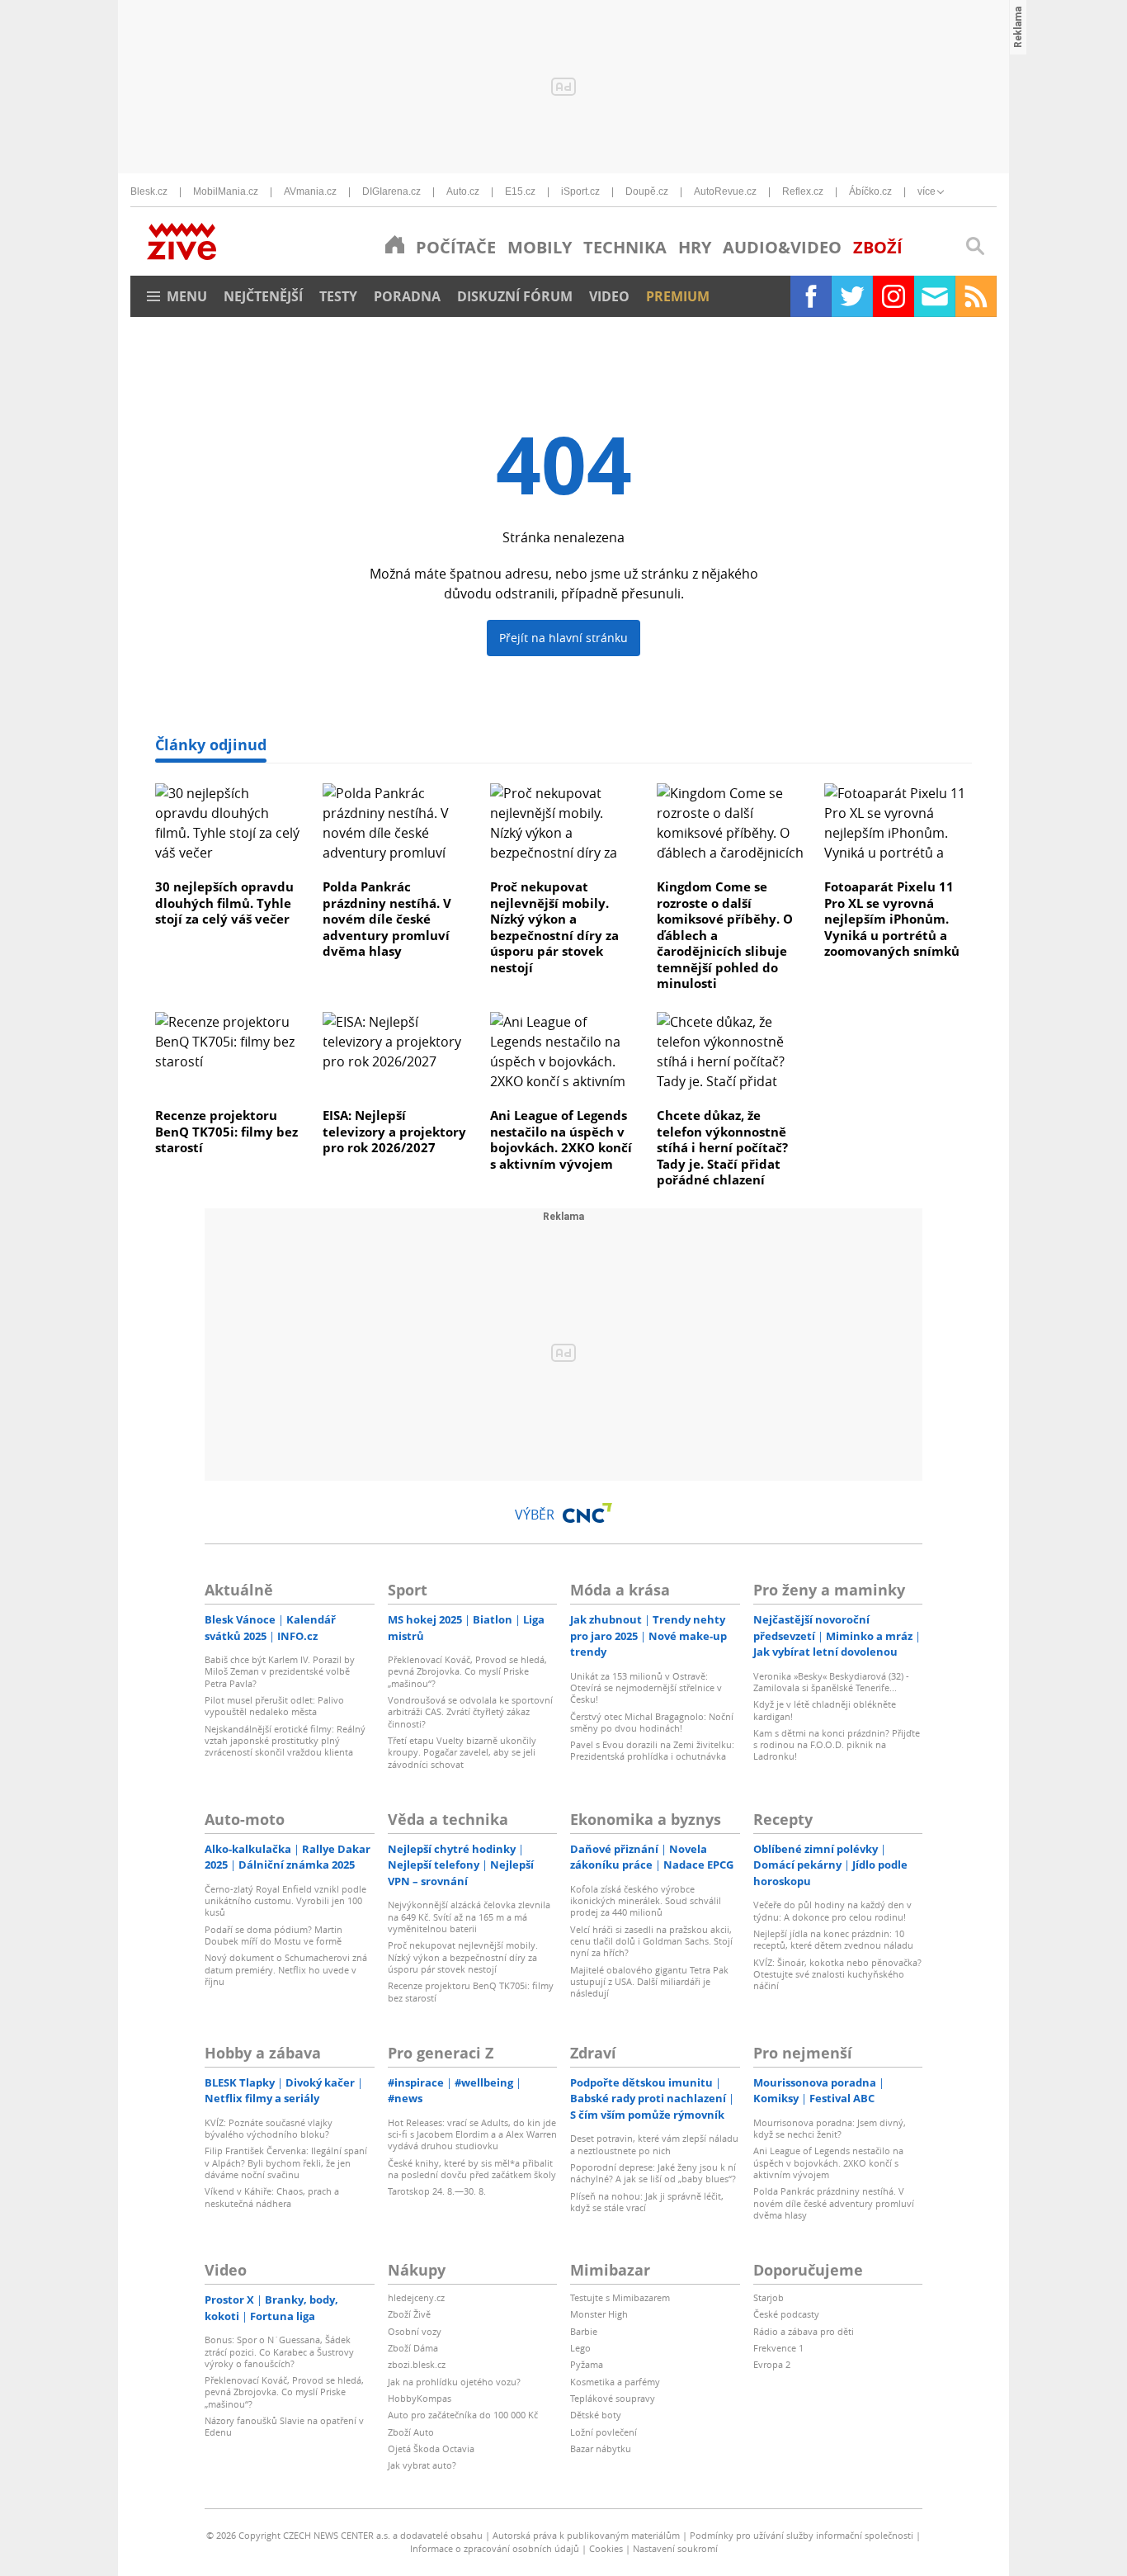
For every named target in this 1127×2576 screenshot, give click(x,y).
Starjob (769, 2297)
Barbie (584, 2331)
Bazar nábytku (601, 2448)
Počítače (456, 247)
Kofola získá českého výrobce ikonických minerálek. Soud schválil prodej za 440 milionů (646, 1901)
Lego (580, 2348)
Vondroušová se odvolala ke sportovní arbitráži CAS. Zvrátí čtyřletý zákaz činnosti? (470, 1712)
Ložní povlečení (604, 2432)
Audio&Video (782, 247)
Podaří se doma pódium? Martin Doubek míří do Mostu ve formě (273, 1935)
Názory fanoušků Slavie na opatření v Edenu (284, 2426)
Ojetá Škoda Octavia (431, 2448)
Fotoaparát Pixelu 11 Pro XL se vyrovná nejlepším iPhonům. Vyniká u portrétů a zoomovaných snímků (892, 919)
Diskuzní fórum (515, 296)
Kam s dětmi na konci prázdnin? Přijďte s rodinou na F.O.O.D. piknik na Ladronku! (837, 1745)
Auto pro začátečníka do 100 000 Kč (463, 2415)
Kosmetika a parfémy (615, 2382)
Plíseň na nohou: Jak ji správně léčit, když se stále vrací (647, 2202)
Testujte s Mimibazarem (620, 2297)
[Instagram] (894, 296)
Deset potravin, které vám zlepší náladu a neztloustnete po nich (654, 2144)
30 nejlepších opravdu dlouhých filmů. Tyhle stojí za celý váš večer (224, 903)
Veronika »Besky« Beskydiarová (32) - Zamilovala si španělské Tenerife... (831, 1682)
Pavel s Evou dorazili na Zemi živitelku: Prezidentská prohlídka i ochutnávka (652, 1750)
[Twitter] (852, 296)
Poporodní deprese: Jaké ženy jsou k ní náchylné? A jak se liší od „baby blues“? (653, 2173)
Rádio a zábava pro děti (804, 2331)
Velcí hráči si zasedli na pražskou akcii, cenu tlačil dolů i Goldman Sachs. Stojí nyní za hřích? (651, 1941)
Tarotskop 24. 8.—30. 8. (437, 2191)
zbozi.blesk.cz (417, 2364)
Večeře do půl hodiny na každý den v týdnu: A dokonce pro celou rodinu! (832, 1910)
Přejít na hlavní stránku (563, 638)
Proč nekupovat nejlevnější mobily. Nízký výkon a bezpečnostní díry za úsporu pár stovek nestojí (554, 927)
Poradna (407, 296)
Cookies (606, 2548)
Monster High (599, 2314)
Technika (625, 247)
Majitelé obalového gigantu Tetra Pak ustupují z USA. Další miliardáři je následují (649, 1982)
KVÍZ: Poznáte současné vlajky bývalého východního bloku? (269, 2128)
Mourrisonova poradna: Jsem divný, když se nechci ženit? (830, 2128)
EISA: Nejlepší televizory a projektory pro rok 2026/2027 (394, 1131)
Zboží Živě (409, 2314)
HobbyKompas (420, 2398)
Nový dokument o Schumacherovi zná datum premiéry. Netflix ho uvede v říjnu (286, 1969)
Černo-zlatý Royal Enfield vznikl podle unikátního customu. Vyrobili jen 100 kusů (285, 1901)
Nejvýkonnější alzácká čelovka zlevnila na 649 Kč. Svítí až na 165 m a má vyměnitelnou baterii (469, 1917)
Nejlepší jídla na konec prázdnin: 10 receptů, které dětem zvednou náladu (833, 1939)
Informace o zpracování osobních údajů (495, 2548)
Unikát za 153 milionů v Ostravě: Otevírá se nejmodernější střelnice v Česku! (646, 1688)
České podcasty (786, 2314)
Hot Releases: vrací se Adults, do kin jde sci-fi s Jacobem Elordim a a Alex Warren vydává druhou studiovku (472, 2134)
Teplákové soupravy (613, 2398)
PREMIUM (678, 296)
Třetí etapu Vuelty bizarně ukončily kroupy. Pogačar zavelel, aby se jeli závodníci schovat (462, 1752)
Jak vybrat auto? (422, 2465)
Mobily (540, 247)
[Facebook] (811, 296)
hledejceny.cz (416, 2297)
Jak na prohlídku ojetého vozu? (454, 2382)
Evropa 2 (772, 2364)
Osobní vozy (415, 2331)
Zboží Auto (411, 2432)
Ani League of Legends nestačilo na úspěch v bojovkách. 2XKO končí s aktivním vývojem (561, 1139)
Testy (338, 296)
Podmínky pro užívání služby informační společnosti (802, 2535)
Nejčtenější (263, 296)
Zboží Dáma (413, 2348)
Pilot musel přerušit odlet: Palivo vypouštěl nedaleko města (274, 1706)
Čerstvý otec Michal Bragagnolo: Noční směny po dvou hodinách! (652, 1722)
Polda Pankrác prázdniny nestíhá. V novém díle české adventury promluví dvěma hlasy (387, 919)
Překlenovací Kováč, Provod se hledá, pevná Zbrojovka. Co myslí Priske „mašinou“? (467, 1671)
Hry (695, 247)
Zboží (878, 247)
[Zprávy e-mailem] (935, 296)
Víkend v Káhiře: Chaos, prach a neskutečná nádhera (272, 2197)
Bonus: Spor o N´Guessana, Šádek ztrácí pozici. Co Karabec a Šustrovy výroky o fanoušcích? (279, 2351)
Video (609, 296)
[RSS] (976, 296)
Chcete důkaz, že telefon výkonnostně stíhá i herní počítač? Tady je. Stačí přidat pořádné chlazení (722, 1147)
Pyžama (587, 2364)
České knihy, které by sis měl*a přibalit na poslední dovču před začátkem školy (472, 2169)
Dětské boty (596, 2415)
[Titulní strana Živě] (395, 244)
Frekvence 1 (778, 2348)
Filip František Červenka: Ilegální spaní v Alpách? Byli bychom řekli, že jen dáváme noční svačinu (286, 2162)
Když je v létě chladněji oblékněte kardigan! (825, 1710)
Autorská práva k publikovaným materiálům (586, 2535)
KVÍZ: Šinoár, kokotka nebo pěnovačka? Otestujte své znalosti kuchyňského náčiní (837, 1974)
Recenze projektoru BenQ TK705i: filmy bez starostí (226, 1131)
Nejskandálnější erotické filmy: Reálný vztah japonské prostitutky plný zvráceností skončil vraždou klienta (285, 1741)
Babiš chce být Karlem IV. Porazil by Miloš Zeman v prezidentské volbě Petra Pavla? (280, 1671)
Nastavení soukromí (675, 2548)
